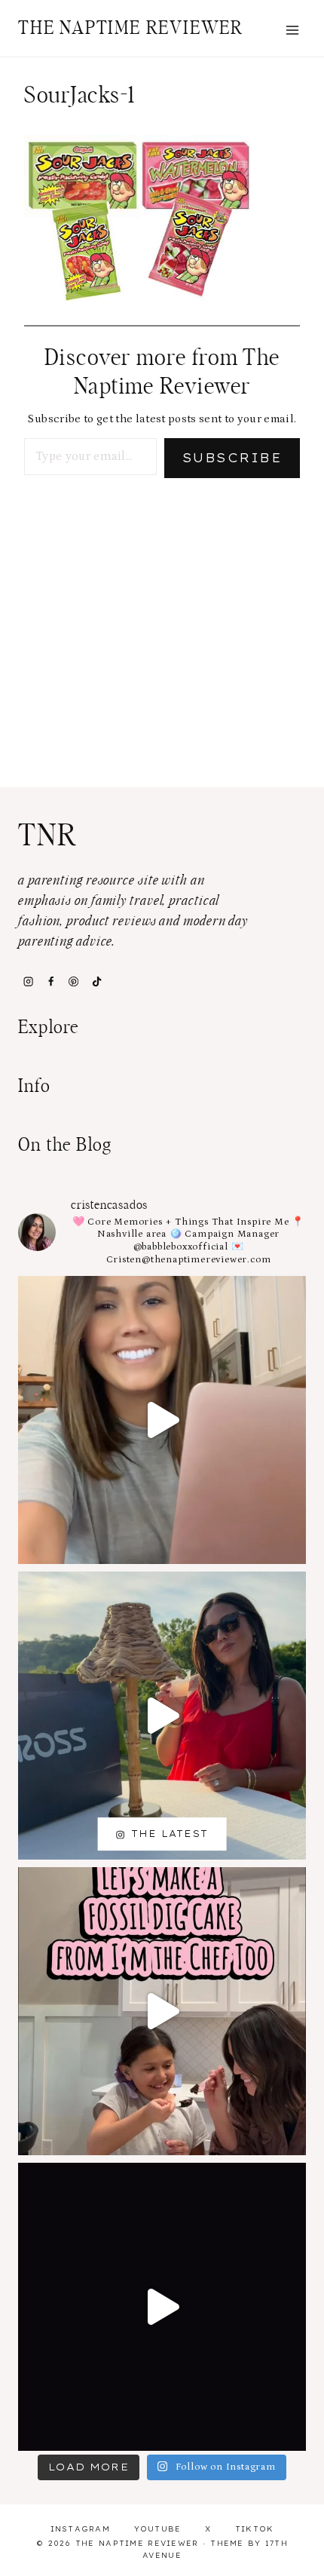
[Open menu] (292, 30)
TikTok (255, 2529)
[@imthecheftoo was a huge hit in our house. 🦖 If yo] (162, 2011)
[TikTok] (96, 981)
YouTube (158, 2529)
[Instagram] (28, 981)
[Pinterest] (74, 981)
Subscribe (232, 458)
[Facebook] (50, 981)
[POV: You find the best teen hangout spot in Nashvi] (162, 2307)
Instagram (81, 2529)
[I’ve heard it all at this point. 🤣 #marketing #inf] (162, 1420)
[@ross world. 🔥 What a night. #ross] (162, 1716)
